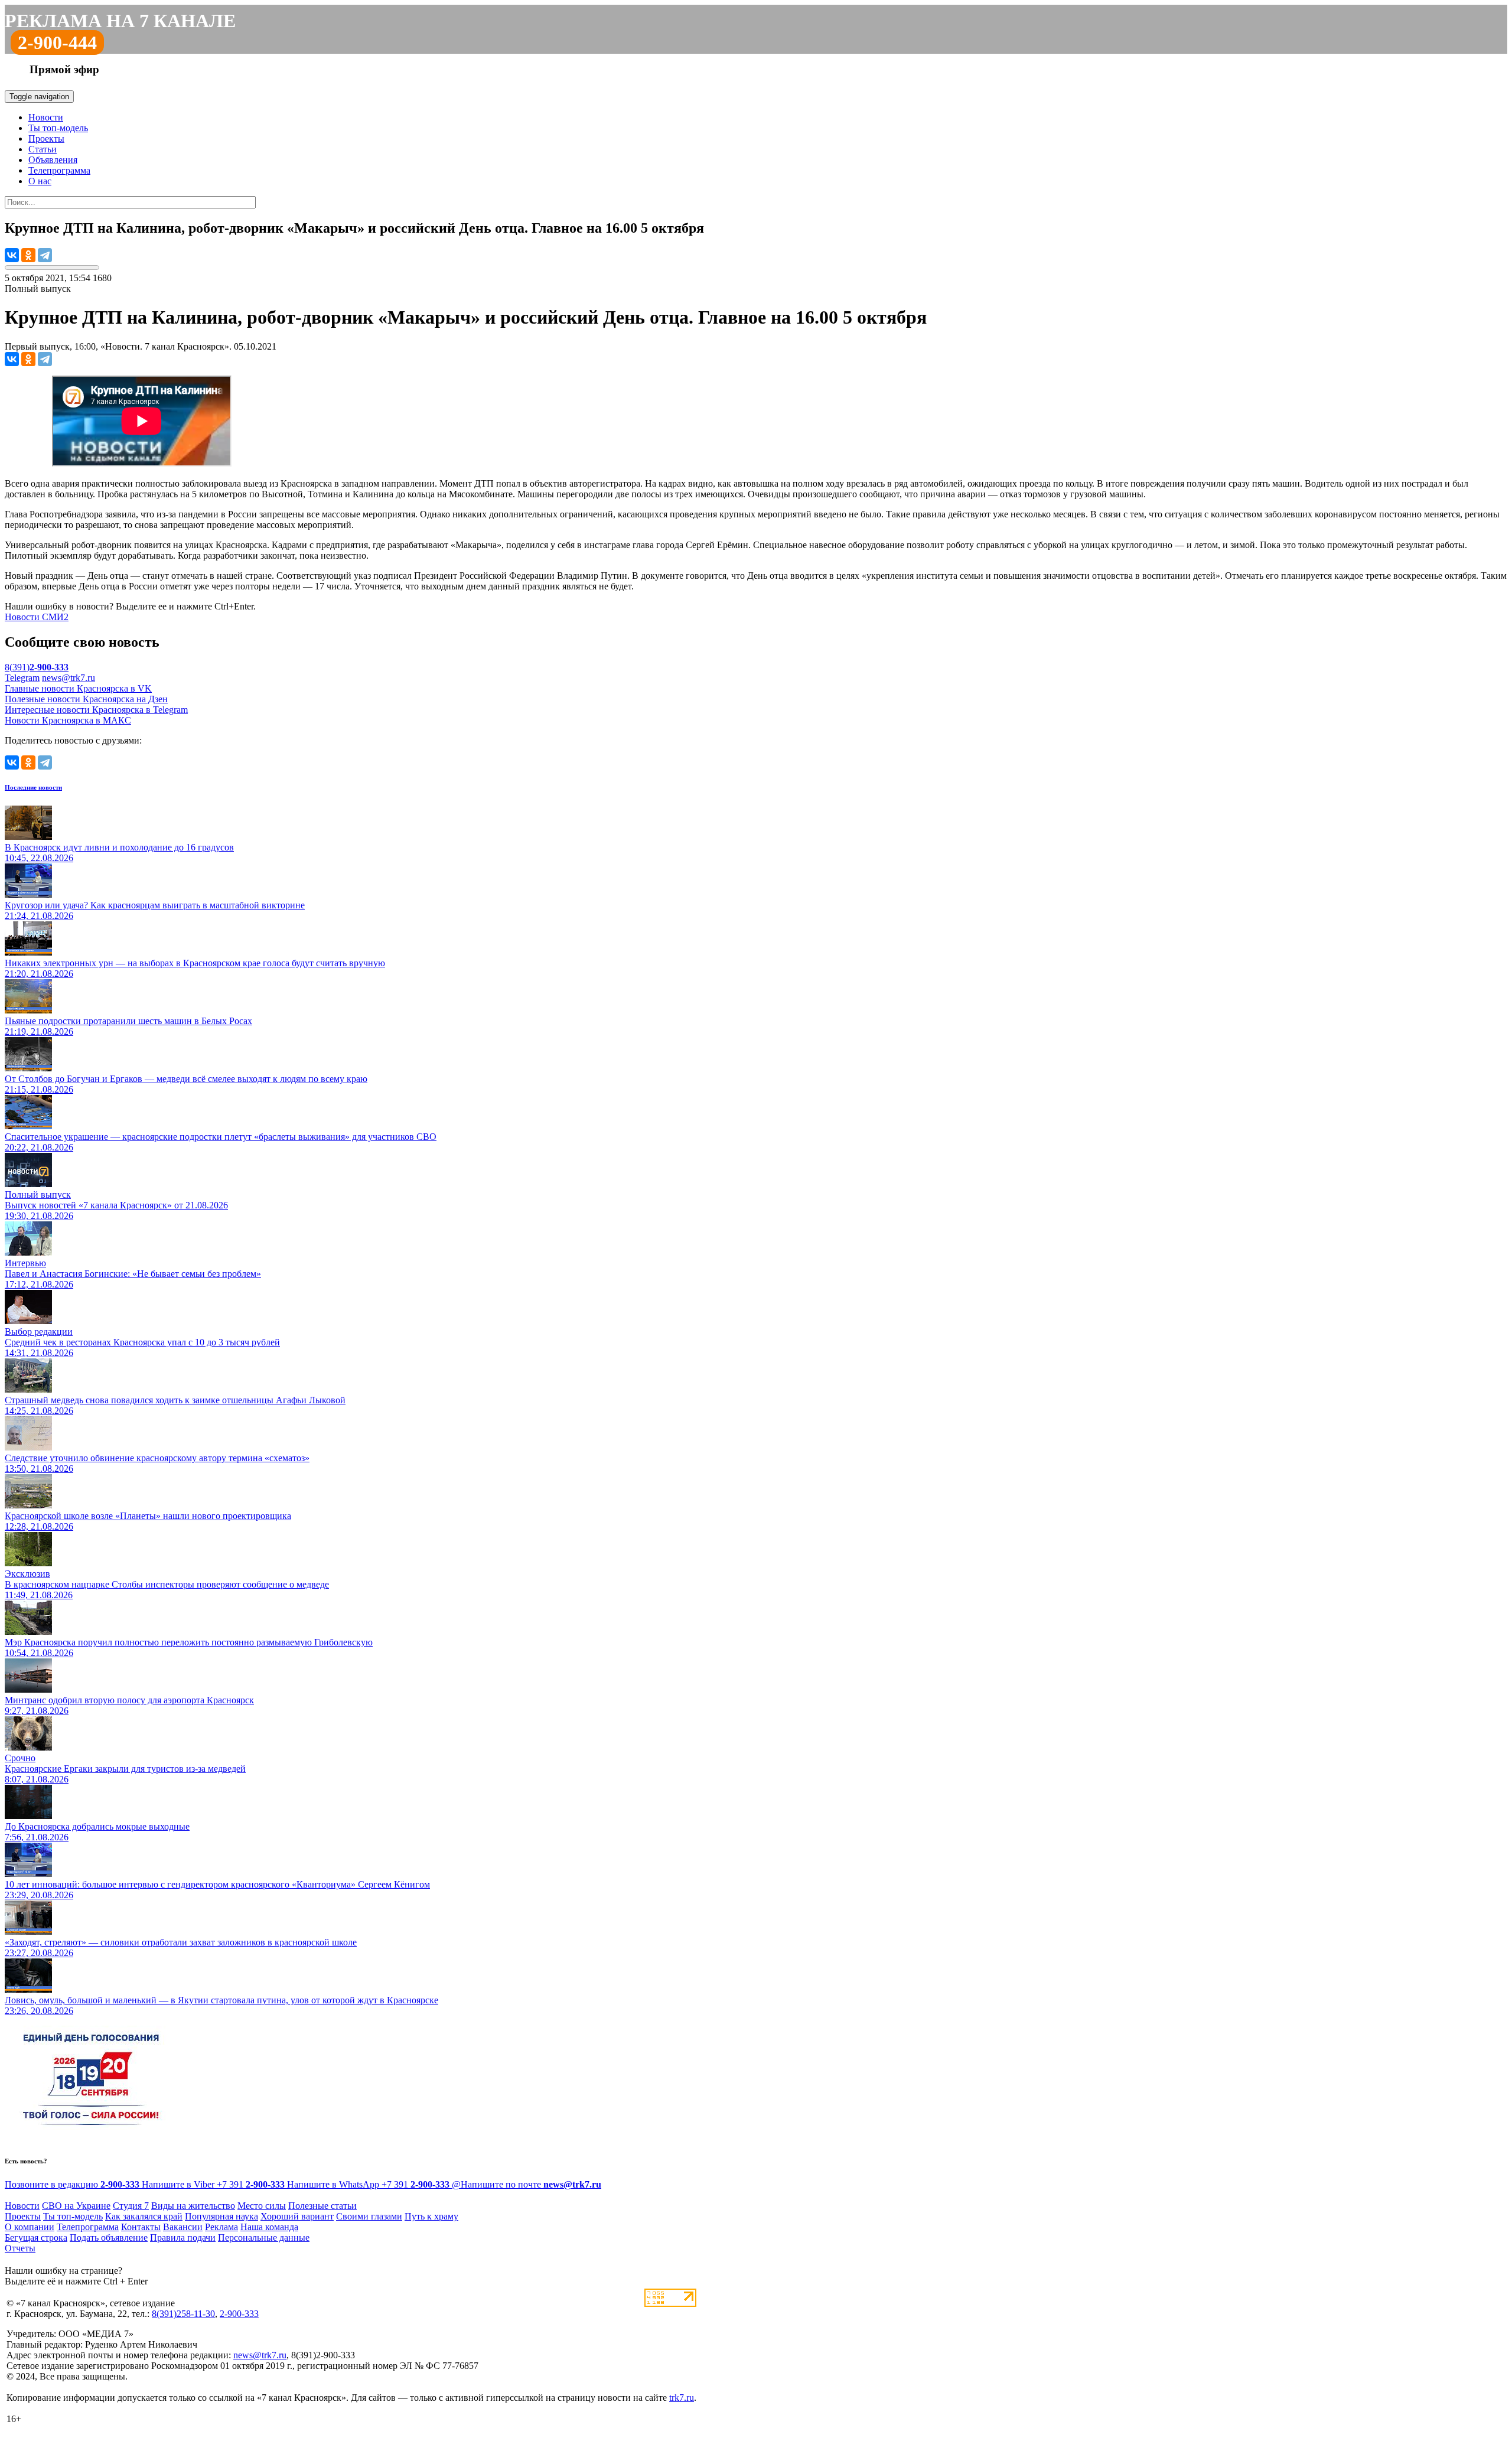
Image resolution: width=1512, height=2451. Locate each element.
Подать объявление (109, 2237)
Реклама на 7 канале (120, 21)
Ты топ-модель (58, 128)
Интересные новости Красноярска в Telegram (96, 710)
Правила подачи (183, 2237)
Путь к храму (431, 2216)
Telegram (22, 678)
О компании (30, 2227)
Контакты (141, 2227)
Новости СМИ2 (37, 617)
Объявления (53, 160)
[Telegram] (45, 255)
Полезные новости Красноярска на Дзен (86, 699)
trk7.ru (682, 2398)
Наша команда (269, 2227)
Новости (46, 117)
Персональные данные (264, 2237)
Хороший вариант (297, 2216)
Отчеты (20, 2248)
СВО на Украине (76, 2206)
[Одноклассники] (28, 255)
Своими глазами (369, 2216)
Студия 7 (131, 2206)
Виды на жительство (193, 2206)
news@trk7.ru (69, 678)
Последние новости (33, 787)
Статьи (43, 149)
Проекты (46, 138)
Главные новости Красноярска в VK (78, 688)
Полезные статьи (322, 2206)
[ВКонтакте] (12, 255)
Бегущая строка (36, 2237)
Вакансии (183, 2227)
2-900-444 (57, 43)
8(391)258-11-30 (183, 2314)
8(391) (37, 667)
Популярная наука (221, 2216)
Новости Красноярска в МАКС (68, 720)
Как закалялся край (144, 2216)
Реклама (221, 2227)
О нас (40, 181)
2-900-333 (239, 2314)
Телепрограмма (59, 170)
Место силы (262, 2206)
